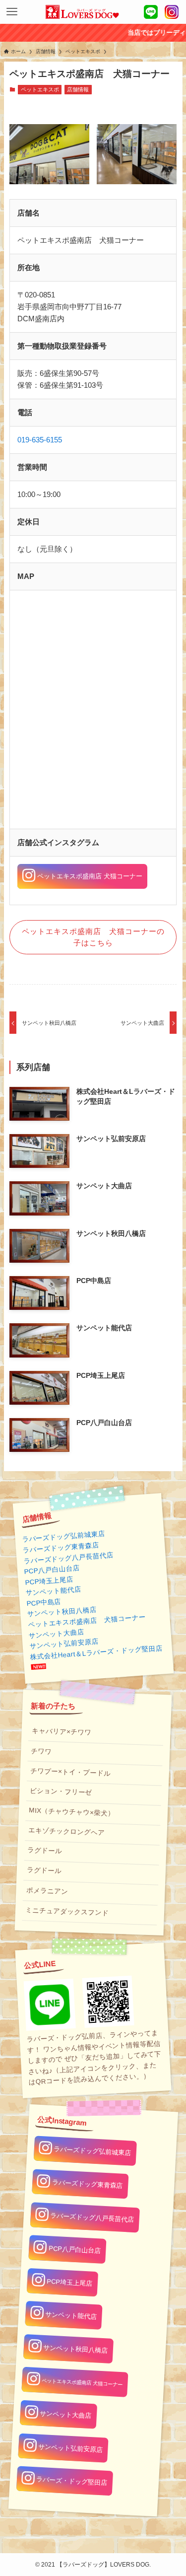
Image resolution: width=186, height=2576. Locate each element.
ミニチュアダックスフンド (67, 1911)
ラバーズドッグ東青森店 (61, 1548)
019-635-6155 (40, 440)
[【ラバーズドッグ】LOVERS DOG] (82, 12)
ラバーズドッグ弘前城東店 (63, 1537)
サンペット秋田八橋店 (62, 1612)
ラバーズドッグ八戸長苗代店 (68, 1558)
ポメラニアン (47, 1891)
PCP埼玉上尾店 (49, 1580)
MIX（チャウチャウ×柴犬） (72, 1812)
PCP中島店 (43, 1602)
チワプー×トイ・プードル (70, 1772)
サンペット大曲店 (56, 1634)
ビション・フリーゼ (61, 1791)
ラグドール (45, 1851)
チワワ (41, 1751)
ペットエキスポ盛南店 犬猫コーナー (86, 1621)
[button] (12, 12)
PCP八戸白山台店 (52, 1570)
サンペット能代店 (53, 1591)
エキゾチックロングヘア (66, 1832)
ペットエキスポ (40, 89)
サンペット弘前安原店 (64, 1644)
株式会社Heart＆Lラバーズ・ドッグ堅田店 (96, 1652)
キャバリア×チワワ (61, 1732)
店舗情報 (78, 89)
